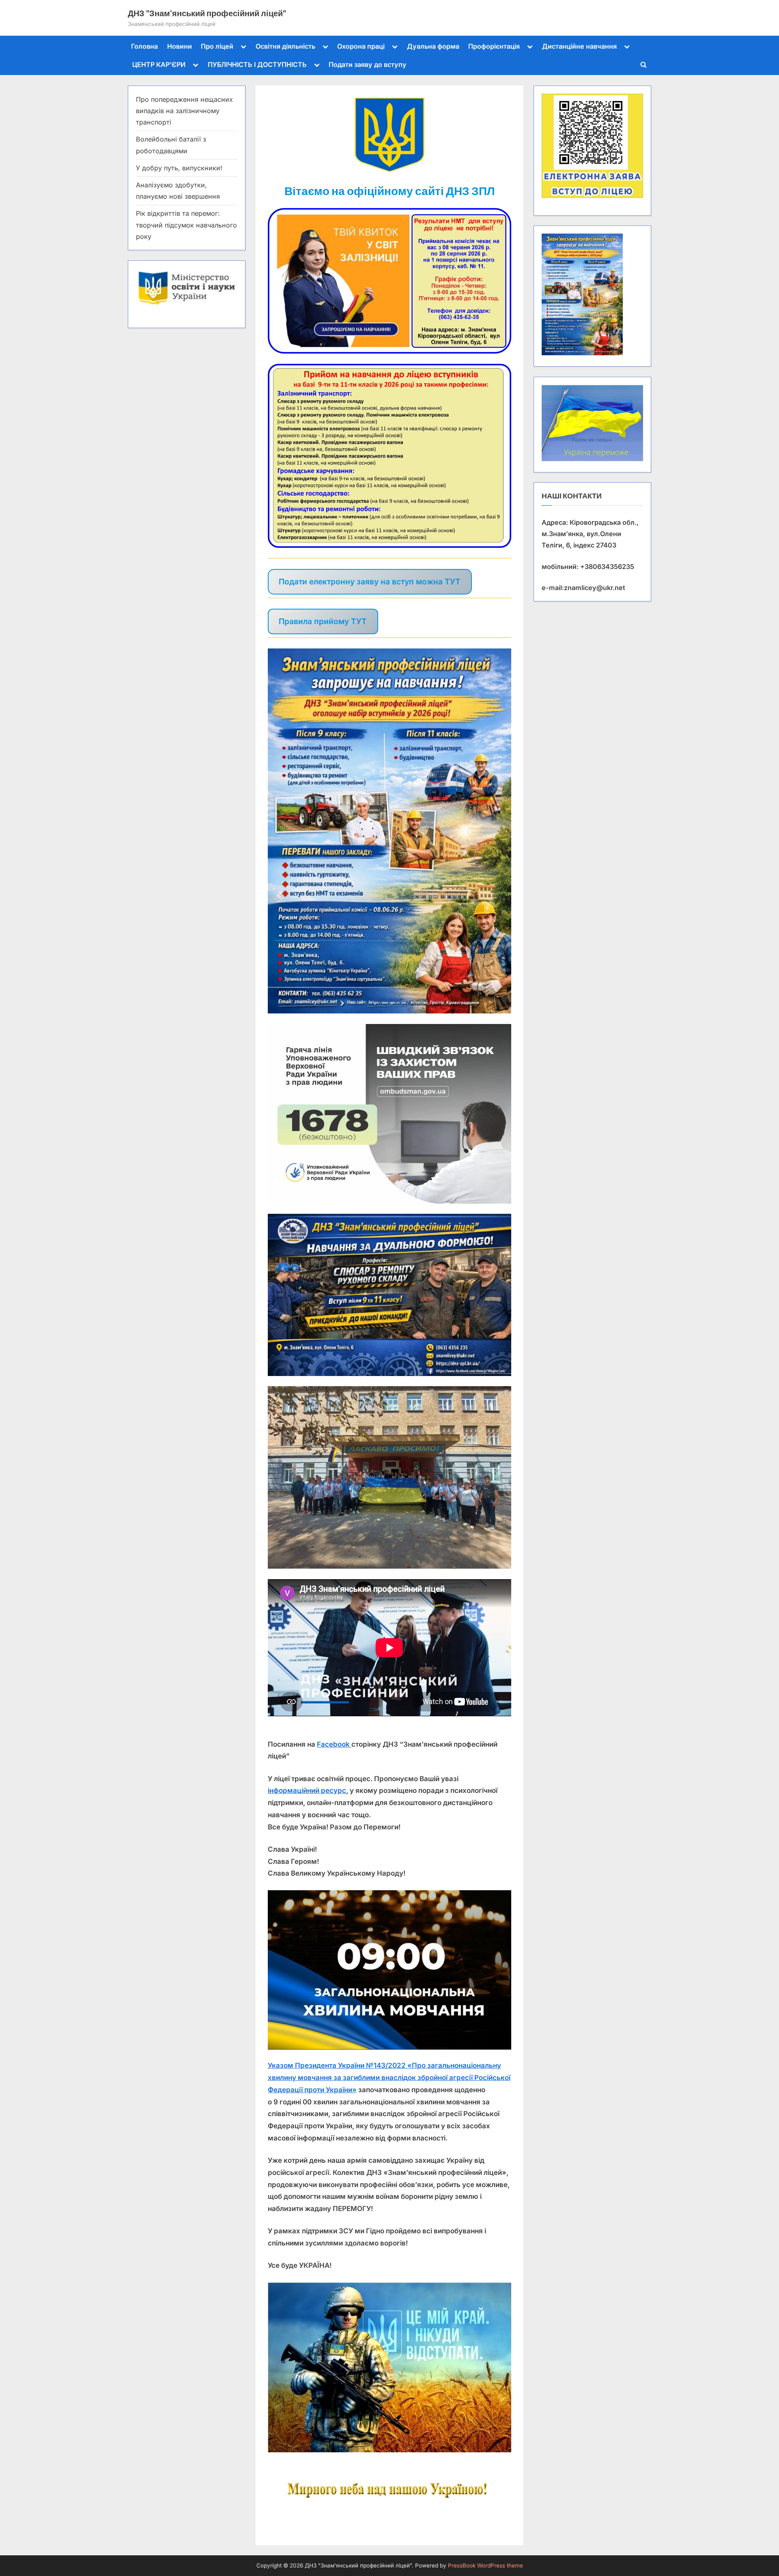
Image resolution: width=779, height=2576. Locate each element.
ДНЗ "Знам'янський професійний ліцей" (207, 13)
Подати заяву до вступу (368, 64)
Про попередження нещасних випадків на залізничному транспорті (184, 111)
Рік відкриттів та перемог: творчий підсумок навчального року (186, 225)
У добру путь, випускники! (179, 168)
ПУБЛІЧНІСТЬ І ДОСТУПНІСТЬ (257, 64)
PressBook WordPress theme (485, 2565)
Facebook (334, 1744)
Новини (180, 46)
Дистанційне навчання (579, 46)
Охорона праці (361, 46)
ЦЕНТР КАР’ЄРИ (159, 64)
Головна (144, 46)
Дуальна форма (433, 46)
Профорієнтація (494, 46)
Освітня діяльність (285, 46)
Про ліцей (217, 46)
